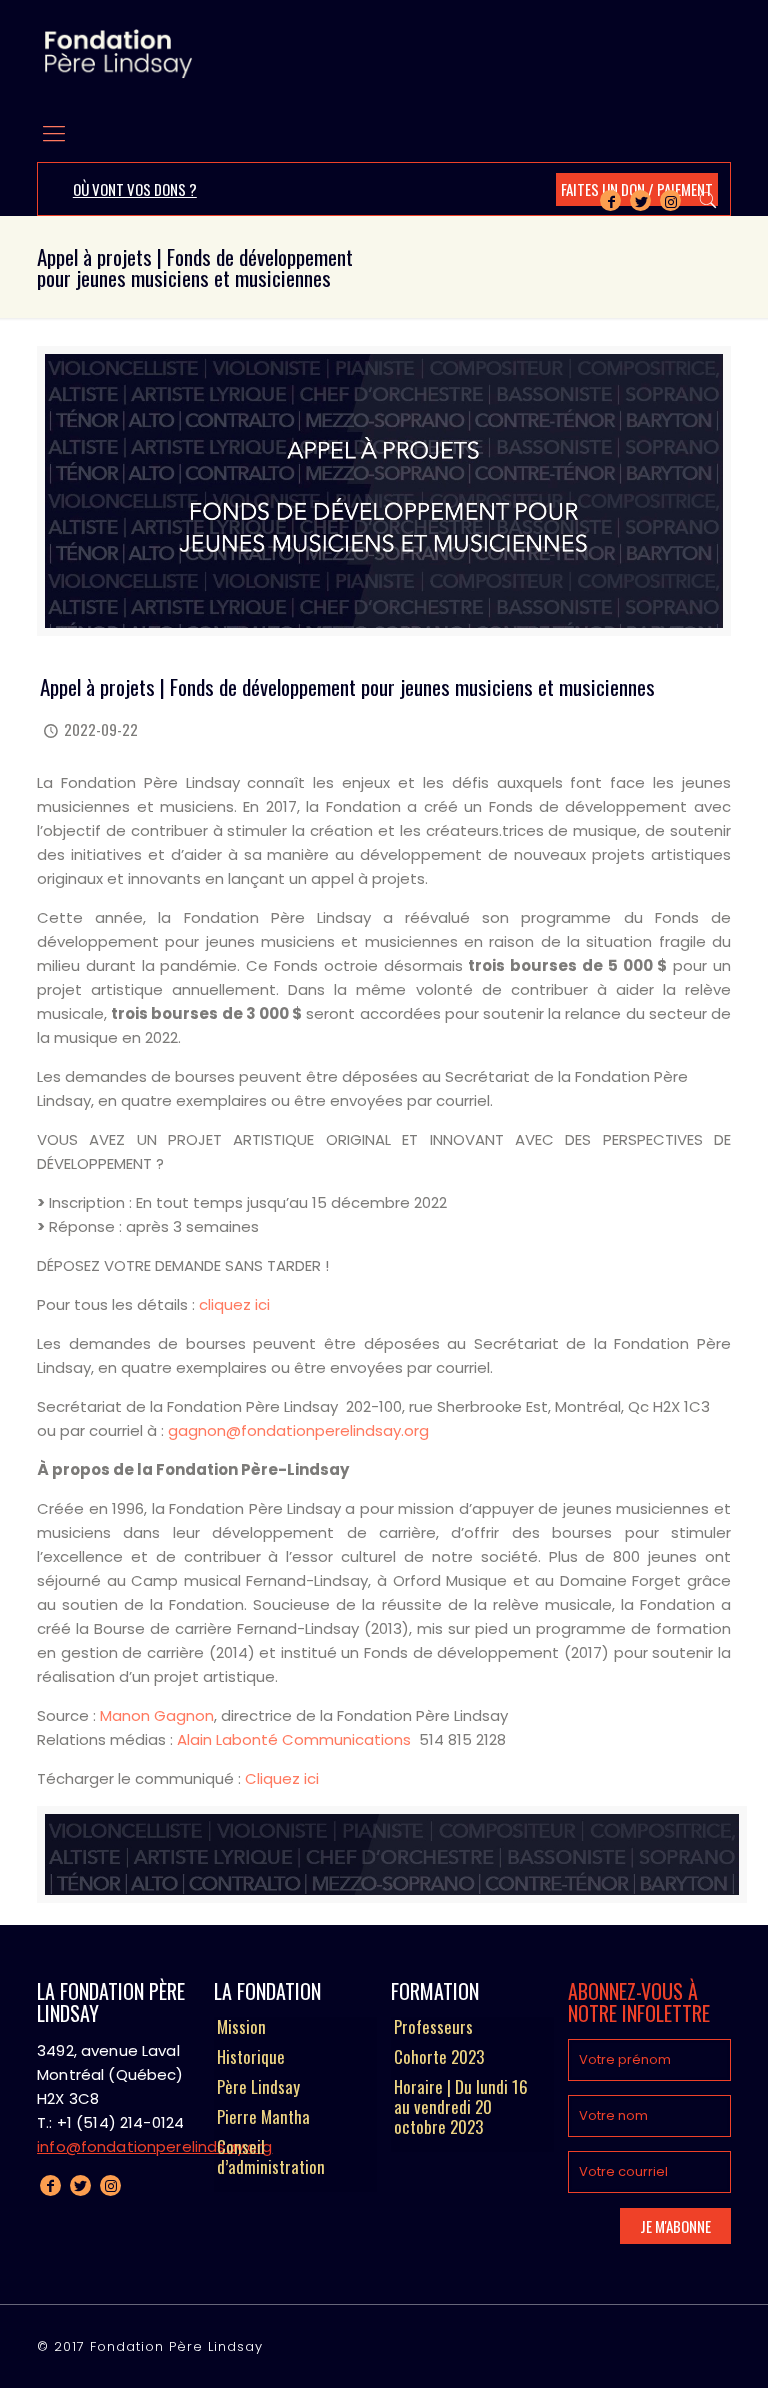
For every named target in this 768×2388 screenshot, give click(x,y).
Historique (251, 2058)
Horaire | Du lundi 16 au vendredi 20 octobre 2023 (461, 2108)
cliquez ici (234, 1304)
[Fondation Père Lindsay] (119, 53)
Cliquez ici (282, 1778)
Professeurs (433, 2028)
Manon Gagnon (157, 1715)
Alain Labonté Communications (296, 1739)
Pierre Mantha (263, 2118)
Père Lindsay (258, 2088)
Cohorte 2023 (439, 2058)
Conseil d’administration (271, 2158)
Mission (241, 2028)
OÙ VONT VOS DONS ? (135, 189)
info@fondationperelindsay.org (154, 2146)
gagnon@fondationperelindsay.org (298, 1430)
